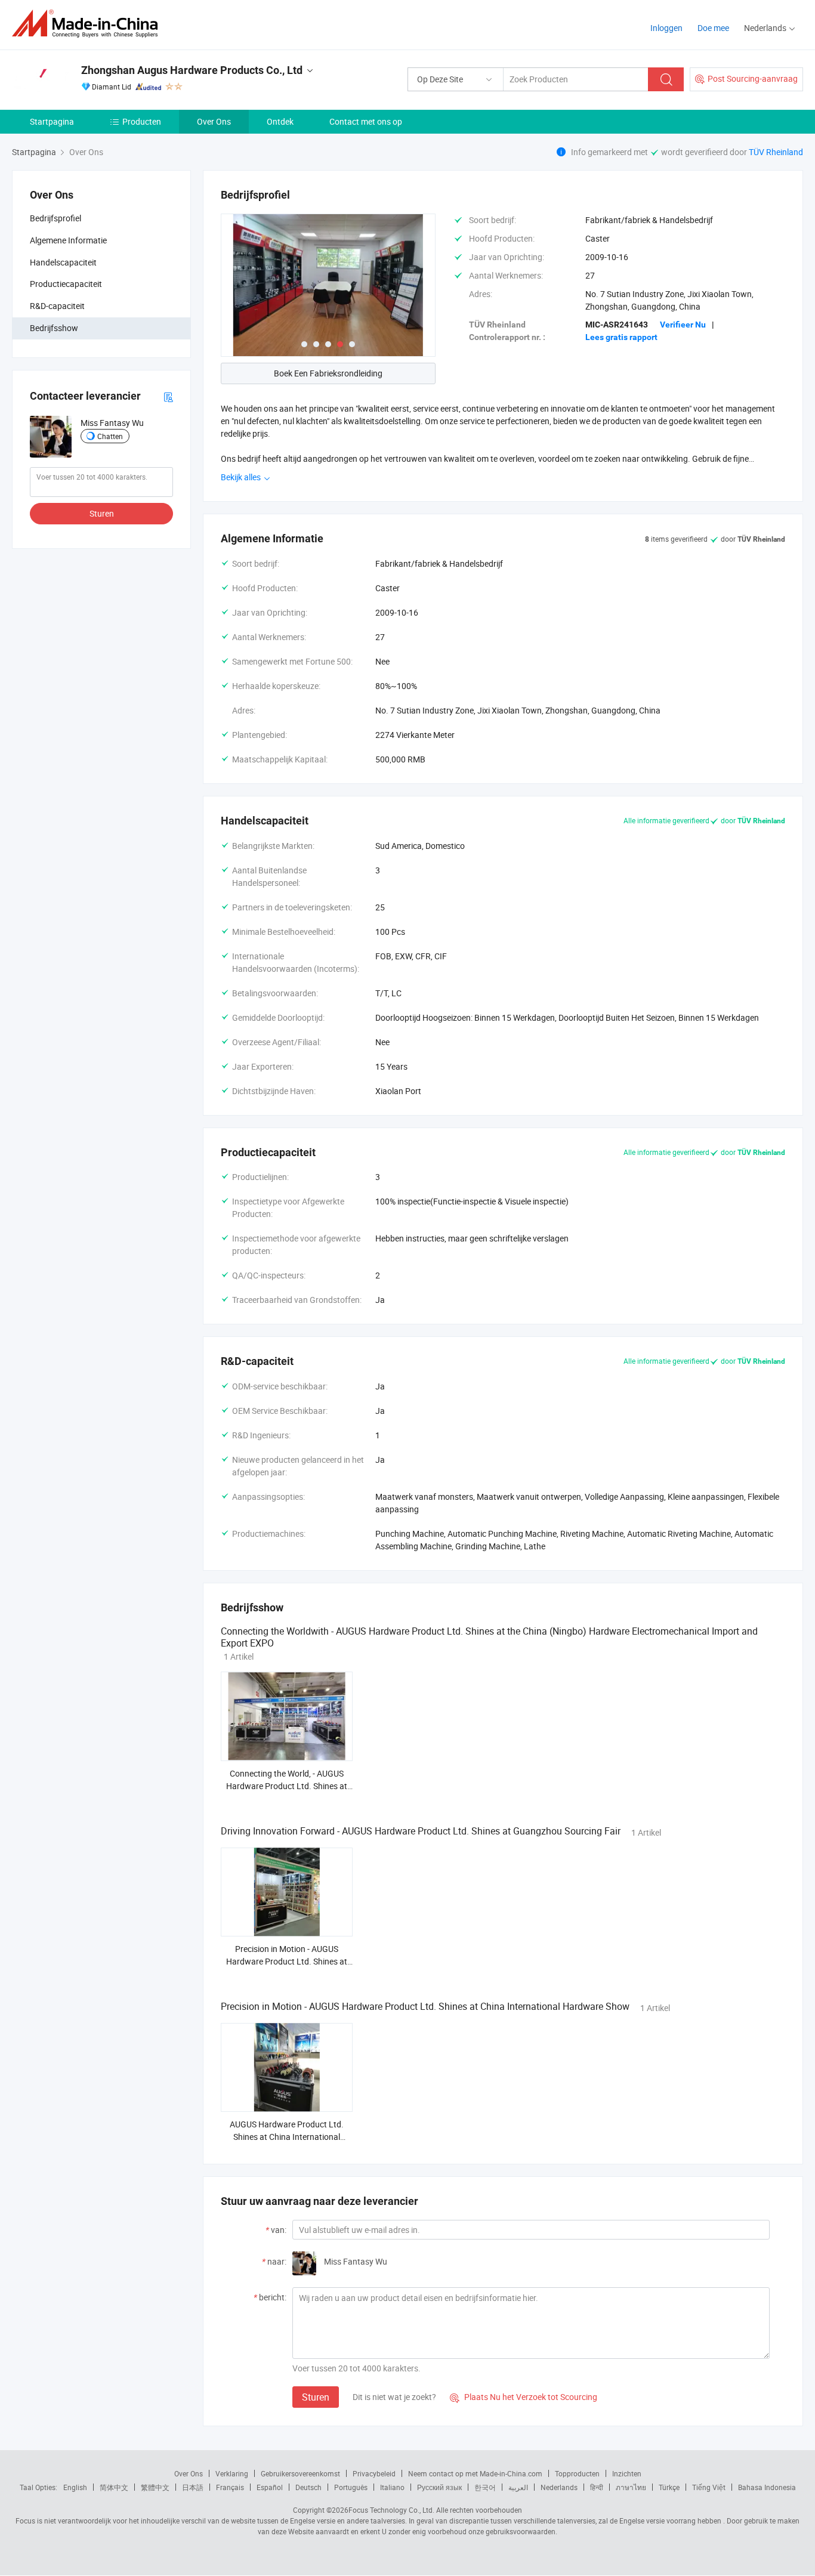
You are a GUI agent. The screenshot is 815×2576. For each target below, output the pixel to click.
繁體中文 (155, 2487)
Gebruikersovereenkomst (300, 2473)
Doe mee (713, 28)
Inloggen (666, 28)
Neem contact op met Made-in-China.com (475, 2473)
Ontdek (280, 121)
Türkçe (669, 2487)
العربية (518, 2487)
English (75, 2487)
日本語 (193, 2487)
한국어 (485, 2487)
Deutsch (308, 2487)
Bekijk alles (242, 477)
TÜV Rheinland (776, 152)
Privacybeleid (374, 2473)
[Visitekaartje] (168, 396)
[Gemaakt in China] (89, 24)
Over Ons (214, 121)
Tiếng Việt (709, 2487)
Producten (142, 121)
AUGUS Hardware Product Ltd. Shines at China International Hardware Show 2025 (287, 2137)
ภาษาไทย (631, 2487)
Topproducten (577, 2473)
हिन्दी (597, 2487)
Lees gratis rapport (621, 337)
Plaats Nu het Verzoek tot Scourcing (524, 2397)
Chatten (110, 436)
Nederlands (559, 2487)
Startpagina (52, 121)
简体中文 (114, 2487)
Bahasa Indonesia (767, 2487)
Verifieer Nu (683, 325)
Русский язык (439, 2487)
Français (230, 2487)
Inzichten (627, 2473)
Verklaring (232, 2473)
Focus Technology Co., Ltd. (391, 2510)
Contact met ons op (366, 121)
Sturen (102, 513)
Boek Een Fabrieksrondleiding (328, 373)
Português (351, 2487)
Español (270, 2487)
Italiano (392, 2487)
